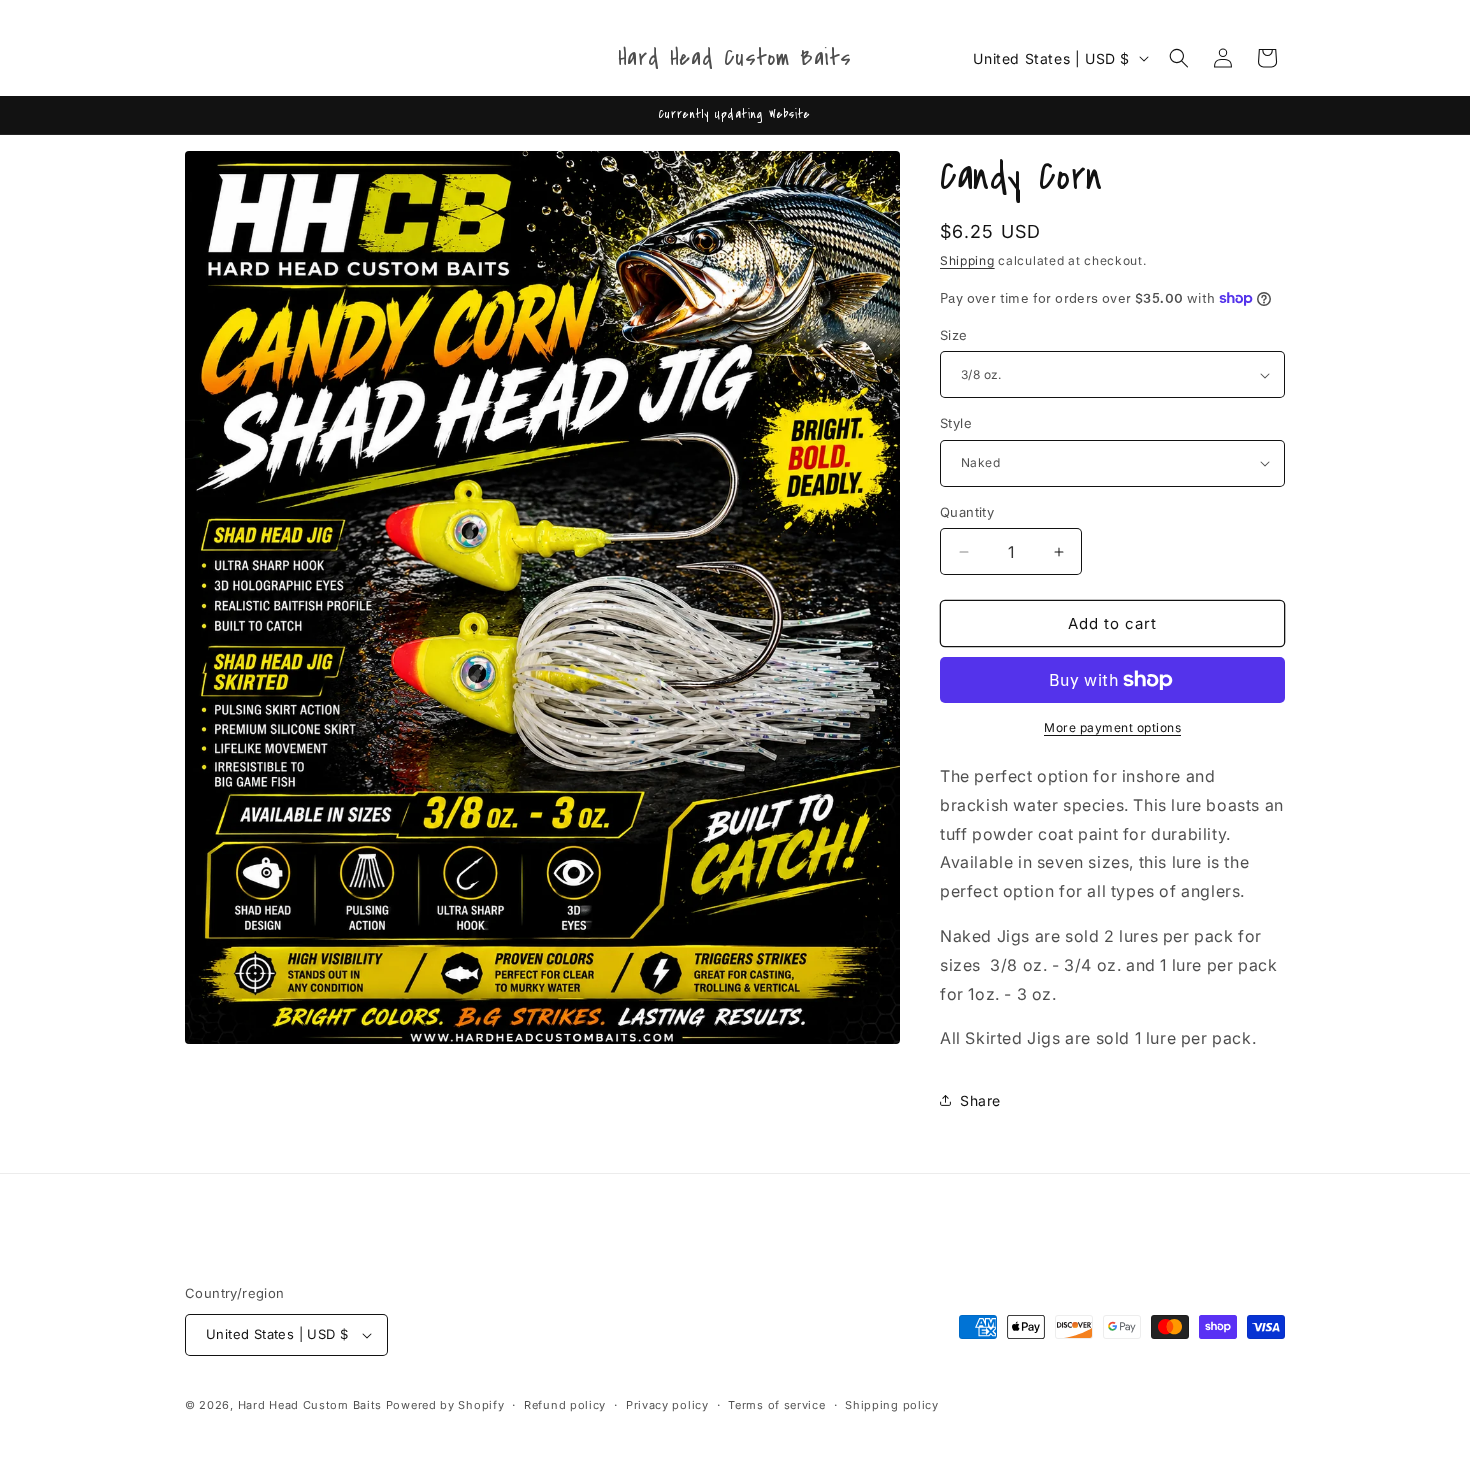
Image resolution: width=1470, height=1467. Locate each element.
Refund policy (565, 1405)
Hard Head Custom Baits (310, 1405)
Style (956, 423)
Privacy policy (667, 1405)
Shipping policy (892, 1405)
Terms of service (776, 1405)
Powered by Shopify (445, 1405)
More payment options (1112, 727)
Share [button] (980, 1100)
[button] (1179, 58)
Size (954, 335)
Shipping (967, 260)
